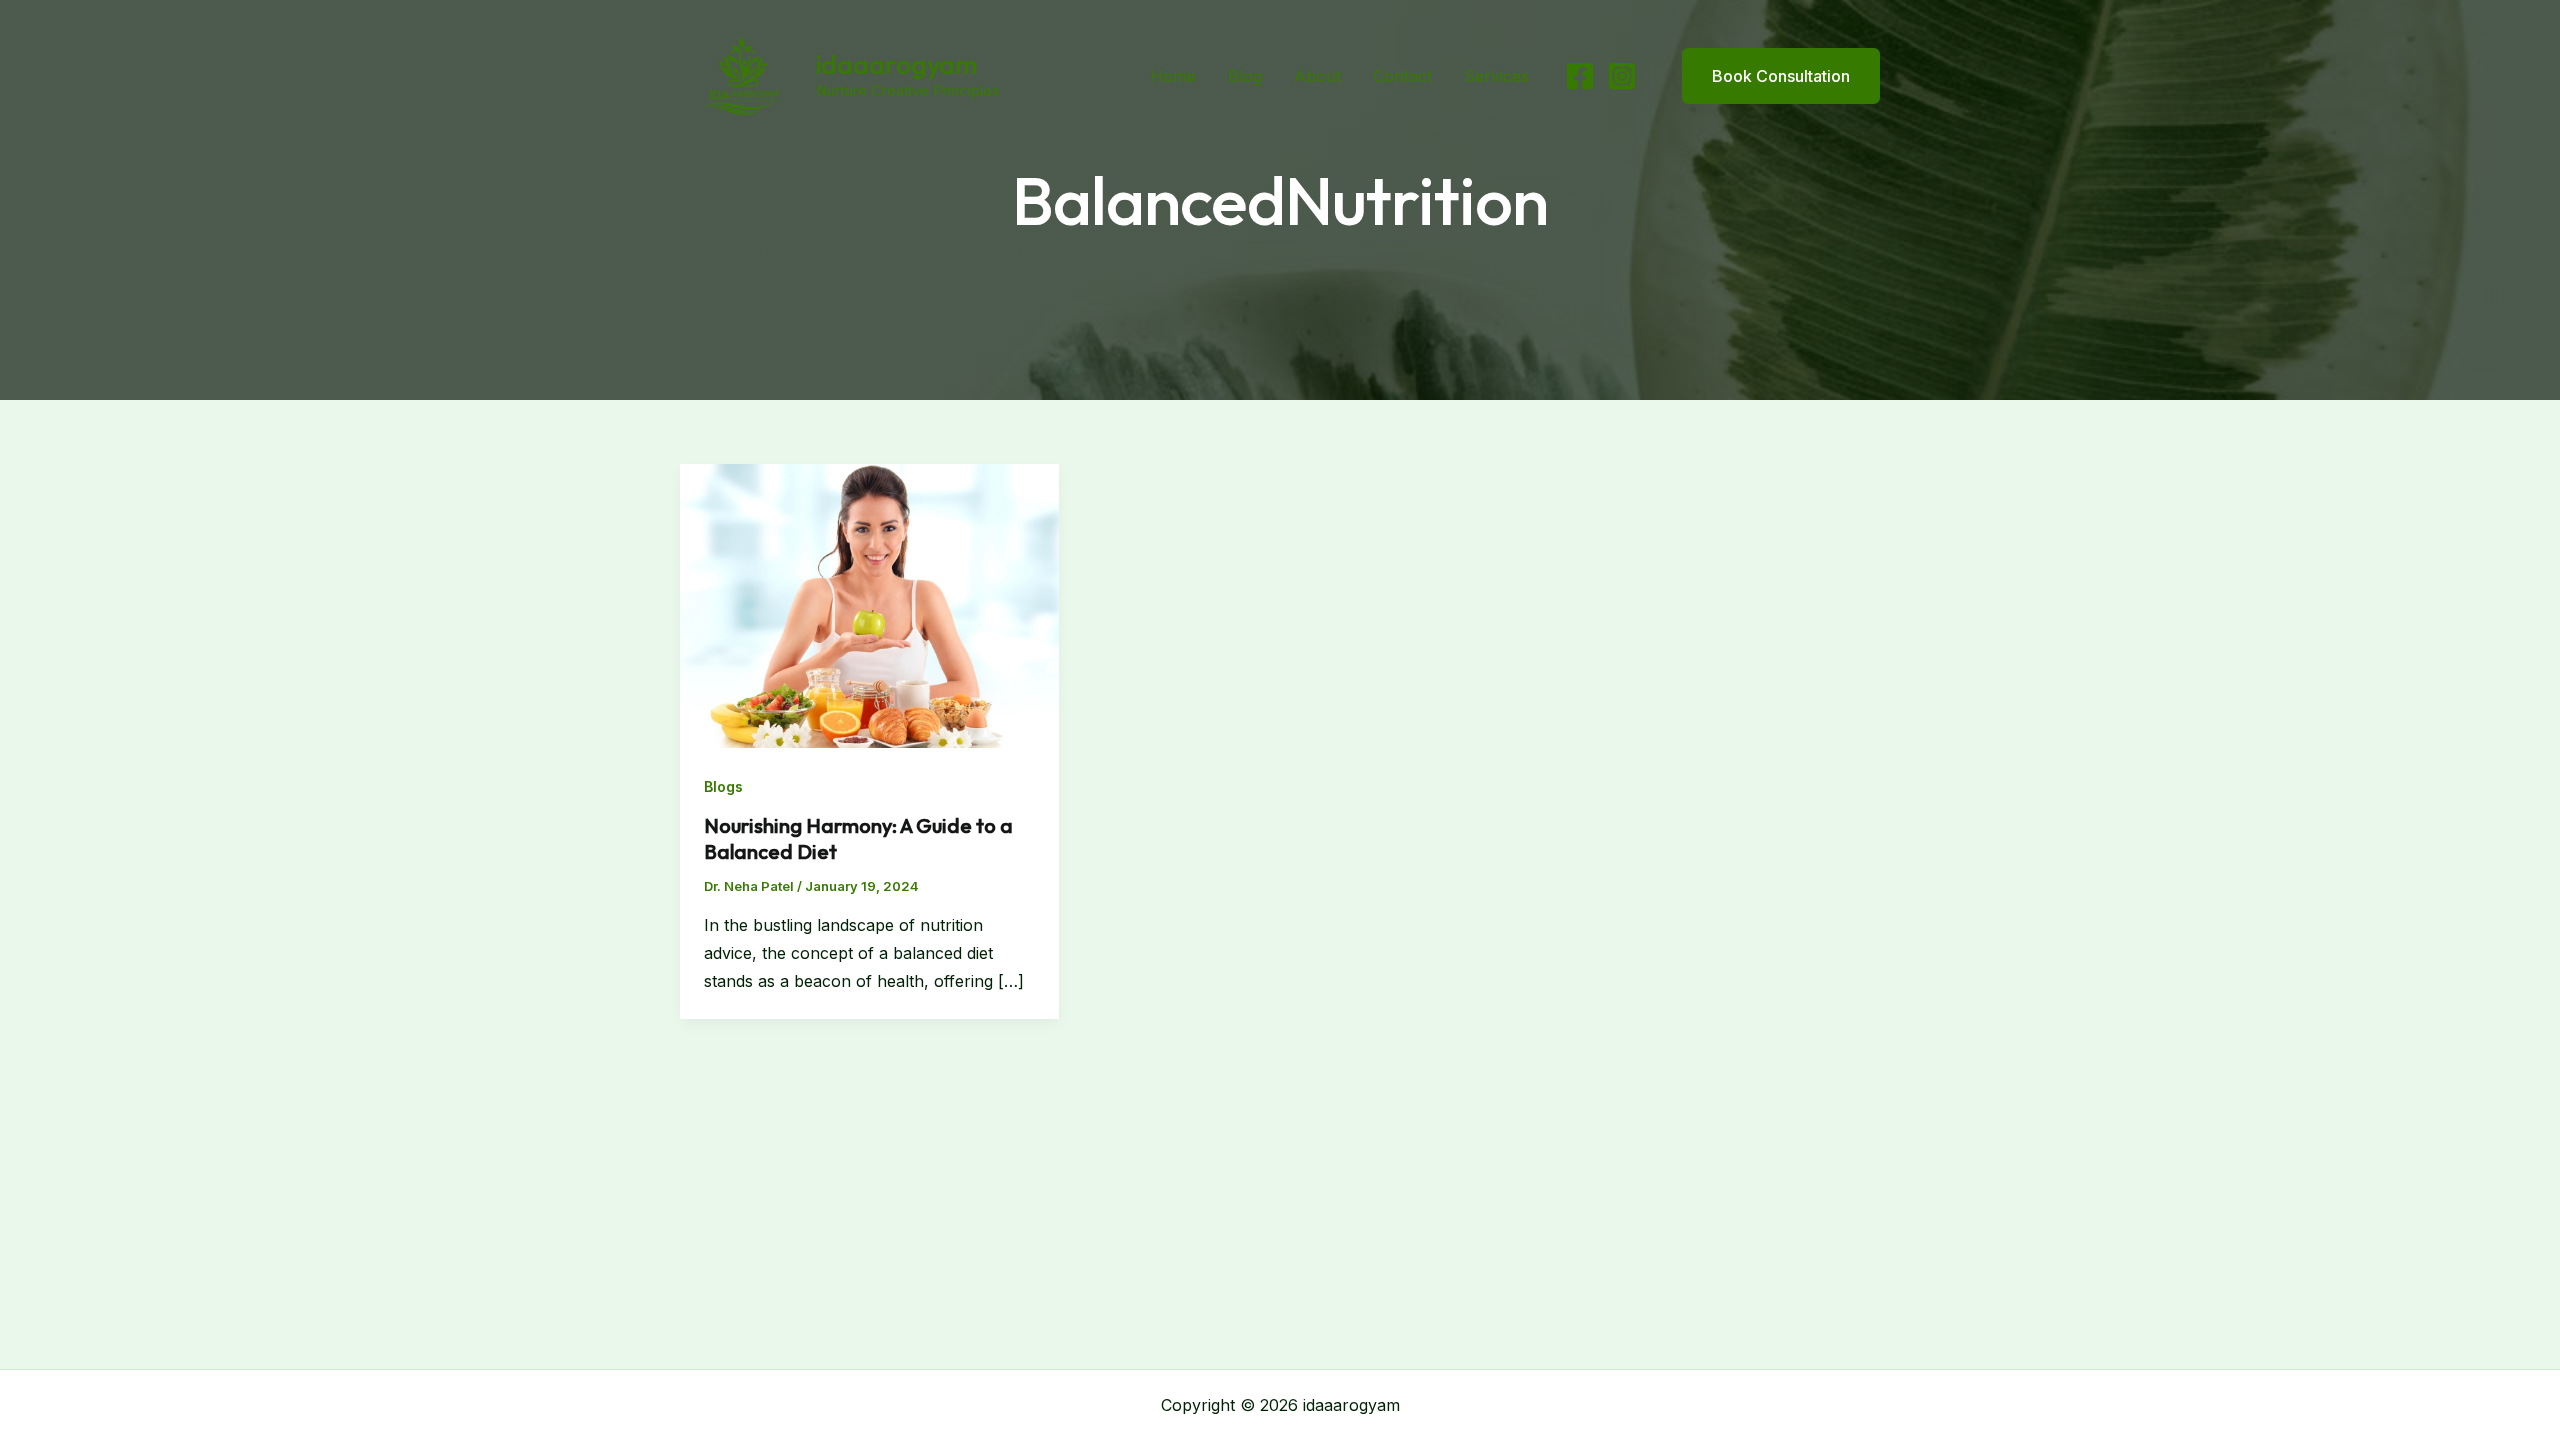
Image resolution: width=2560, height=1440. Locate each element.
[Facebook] (1580, 76)
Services (1496, 76)
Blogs (723, 786)
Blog (1245, 76)
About (1317, 76)
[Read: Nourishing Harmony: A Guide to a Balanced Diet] (869, 604)
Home (1173, 76)
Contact (1402, 76)
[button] (1768, 76)
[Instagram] (1622, 76)
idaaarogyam (896, 64)
